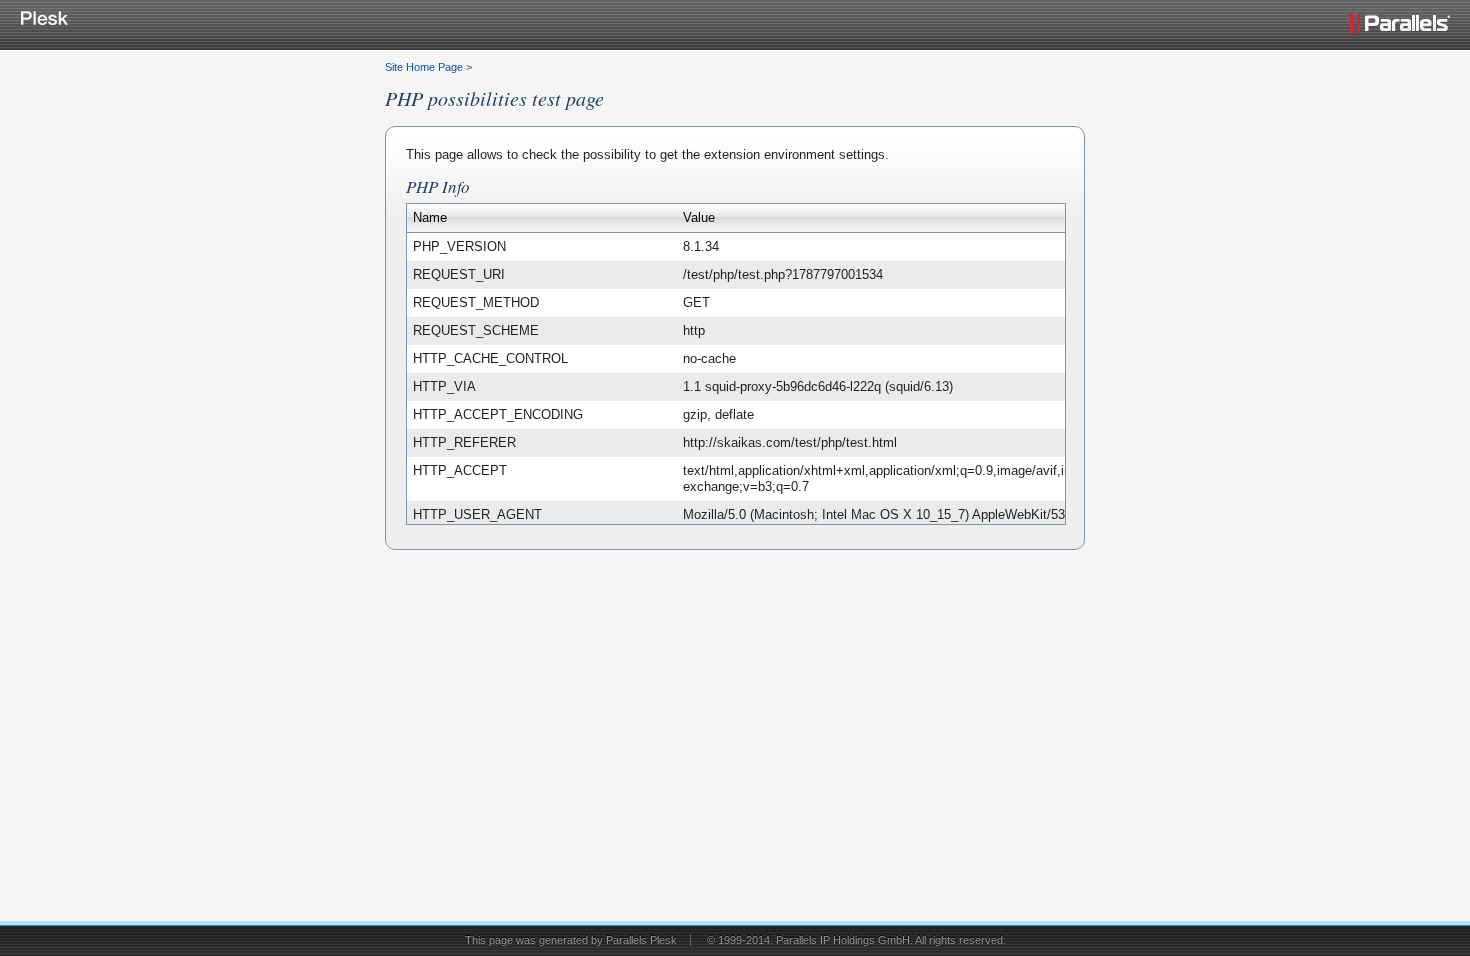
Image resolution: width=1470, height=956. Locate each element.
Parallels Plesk (641, 940)
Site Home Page (424, 67)
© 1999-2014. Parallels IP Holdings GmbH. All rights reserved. (856, 940)
